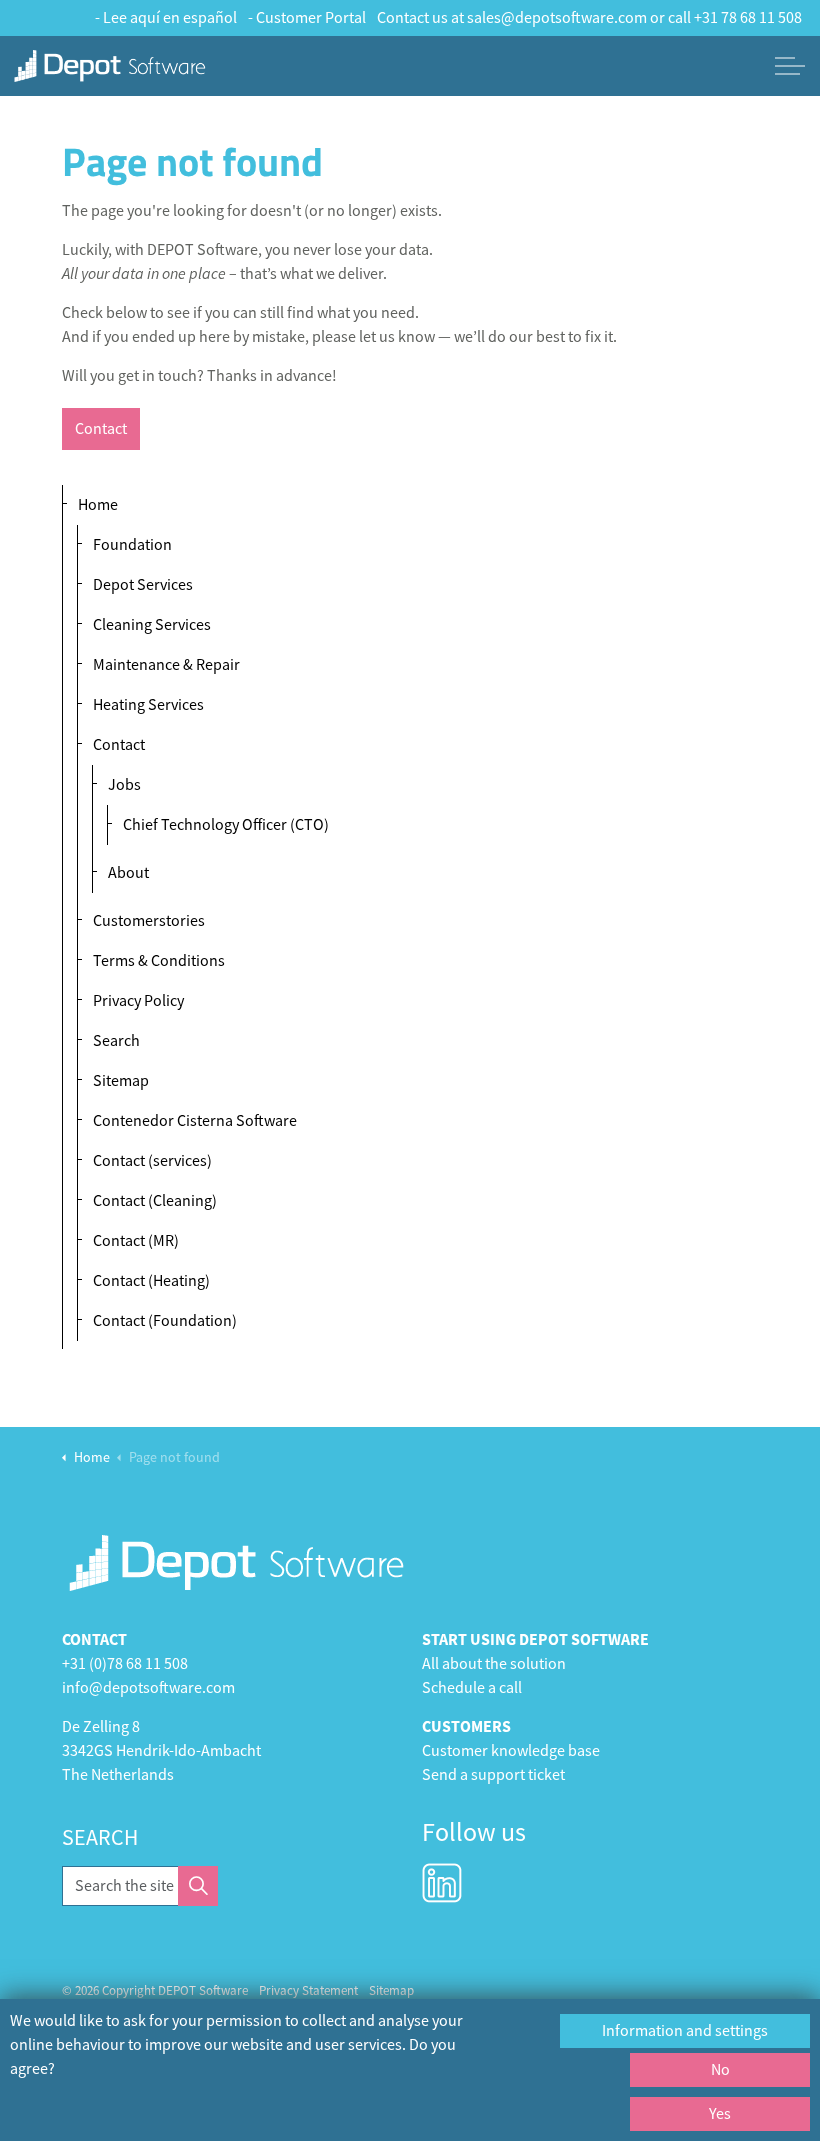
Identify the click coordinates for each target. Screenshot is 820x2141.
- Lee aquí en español (166, 18)
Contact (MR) (136, 1241)
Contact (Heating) (151, 1281)
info (75, 1688)
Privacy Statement (308, 1990)
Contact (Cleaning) (155, 1201)
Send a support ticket (493, 1775)
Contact (101, 429)
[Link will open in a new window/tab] (442, 1883)
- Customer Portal (307, 18)
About (128, 873)
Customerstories (149, 921)
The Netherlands (118, 1775)
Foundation (132, 545)
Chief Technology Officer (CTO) (226, 825)
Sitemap (121, 1081)
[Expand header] (790, 66)
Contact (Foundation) (165, 1321)
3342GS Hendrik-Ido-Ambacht (161, 1751)
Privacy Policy (138, 1001)
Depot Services (143, 585)
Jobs (124, 785)
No (720, 2070)
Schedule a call (472, 1688)
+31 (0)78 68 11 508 (125, 1664)
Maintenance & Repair (166, 665)
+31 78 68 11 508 (748, 18)
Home (98, 505)
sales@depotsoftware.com (557, 18)
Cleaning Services (152, 625)
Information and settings (685, 2031)
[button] (198, 1886)
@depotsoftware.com (162, 1688)
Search (116, 1041)
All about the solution (494, 1664)
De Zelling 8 (101, 1727)
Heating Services (148, 705)
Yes (720, 2114)
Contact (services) (152, 1161)
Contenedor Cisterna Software (195, 1121)
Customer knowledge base (511, 1751)
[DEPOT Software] (110, 66)
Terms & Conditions (159, 961)
